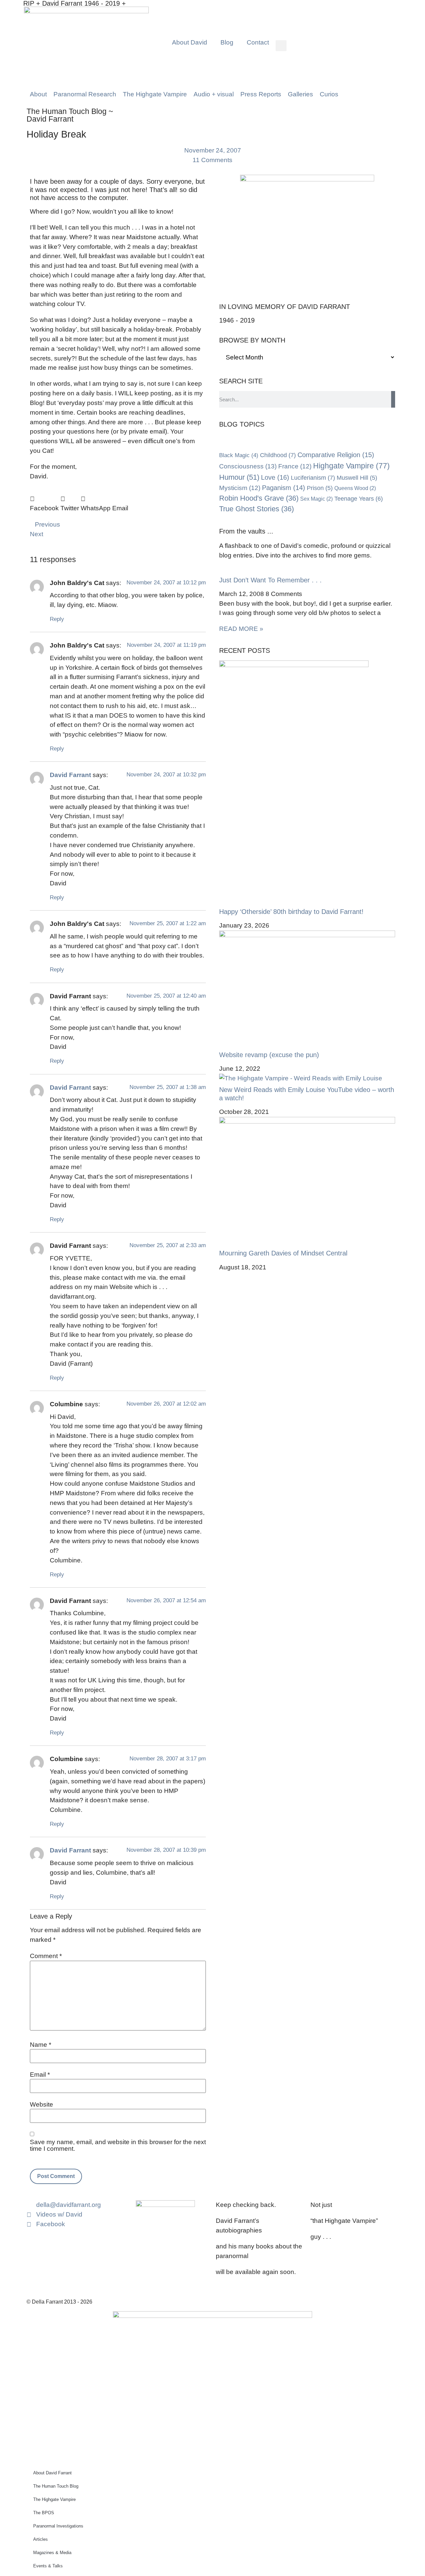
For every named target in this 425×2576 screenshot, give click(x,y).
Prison (320, 488)
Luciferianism (313, 478)
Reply (57, 619)
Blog (227, 42)
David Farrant (70, 775)
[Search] (393, 399)
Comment (46, 1956)
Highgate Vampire (351, 466)
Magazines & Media (52, 2553)
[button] (281, 46)
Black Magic (239, 455)
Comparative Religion (336, 455)
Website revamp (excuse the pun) (269, 1055)
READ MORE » (241, 629)
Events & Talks (48, 2566)
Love (275, 477)
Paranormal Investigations (58, 2526)
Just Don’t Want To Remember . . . (270, 580)
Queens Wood (355, 488)
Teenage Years (359, 499)
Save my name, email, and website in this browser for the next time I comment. (118, 2145)
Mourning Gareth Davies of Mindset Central (283, 1253)
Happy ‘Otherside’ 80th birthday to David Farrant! (291, 912)
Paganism (284, 488)
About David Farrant (52, 2473)
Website (42, 2104)
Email (40, 2075)
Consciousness (248, 466)
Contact (258, 42)
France (295, 466)
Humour (239, 477)
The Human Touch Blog (56, 2486)
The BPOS (44, 2513)
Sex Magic (316, 499)
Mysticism (240, 488)
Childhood (278, 455)
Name (41, 2045)
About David (190, 42)
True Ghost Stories (256, 509)
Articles (41, 2539)
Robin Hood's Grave (259, 498)
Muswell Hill (357, 478)
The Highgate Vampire (54, 2499)
